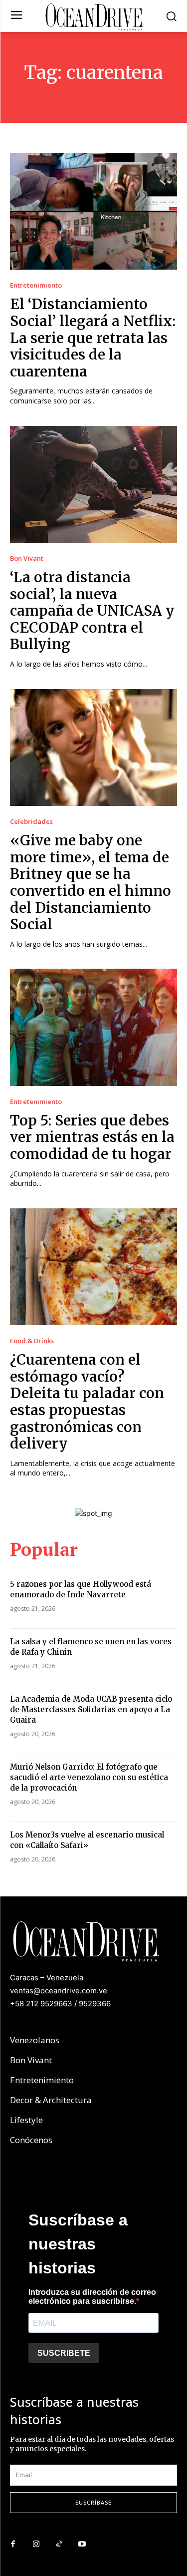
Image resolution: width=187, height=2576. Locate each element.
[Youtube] (82, 2545)
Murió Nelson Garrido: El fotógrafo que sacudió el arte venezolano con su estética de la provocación (89, 1777)
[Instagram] (36, 2545)
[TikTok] (59, 2545)
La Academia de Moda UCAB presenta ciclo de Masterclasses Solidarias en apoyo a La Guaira (91, 1709)
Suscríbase (93, 2502)
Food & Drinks (32, 1341)
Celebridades (31, 822)
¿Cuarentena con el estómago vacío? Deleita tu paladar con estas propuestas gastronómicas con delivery (87, 1402)
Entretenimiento (36, 285)
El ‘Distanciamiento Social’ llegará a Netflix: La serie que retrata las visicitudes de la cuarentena (93, 338)
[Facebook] (13, 2545)
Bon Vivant (27, 558)
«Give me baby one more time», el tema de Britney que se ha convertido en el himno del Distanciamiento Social (91, 882)
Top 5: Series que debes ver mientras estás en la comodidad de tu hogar (92, 1137)
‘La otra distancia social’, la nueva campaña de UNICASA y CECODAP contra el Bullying (92, 611)
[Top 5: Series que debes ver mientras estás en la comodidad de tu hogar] (93, 1027)
